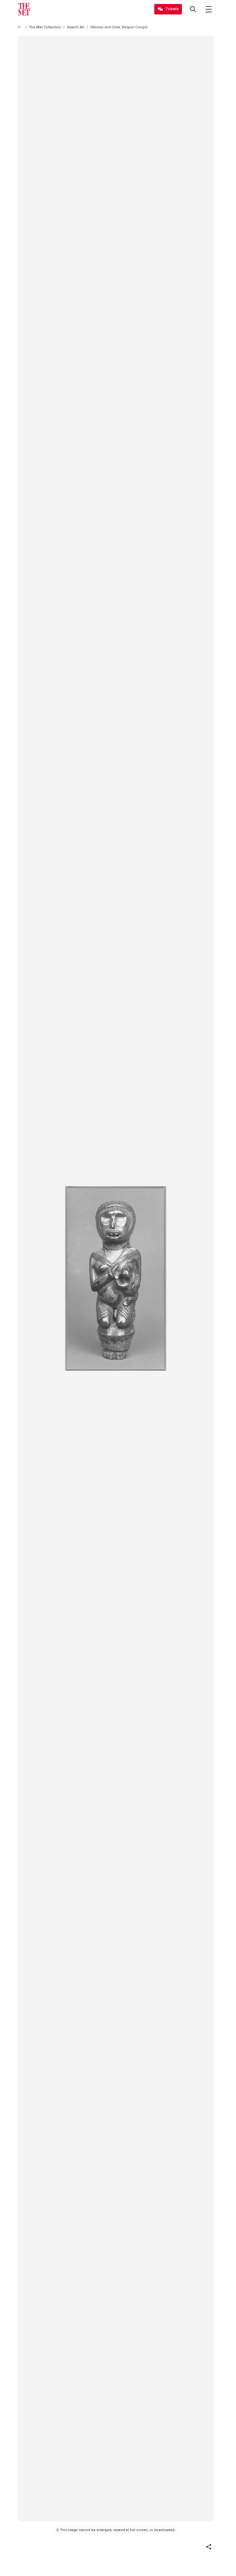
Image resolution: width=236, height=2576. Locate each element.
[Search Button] (193, 9)
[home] (20, 27)
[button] (209, 2547)
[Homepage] (24, 9)
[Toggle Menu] (209, 9)
